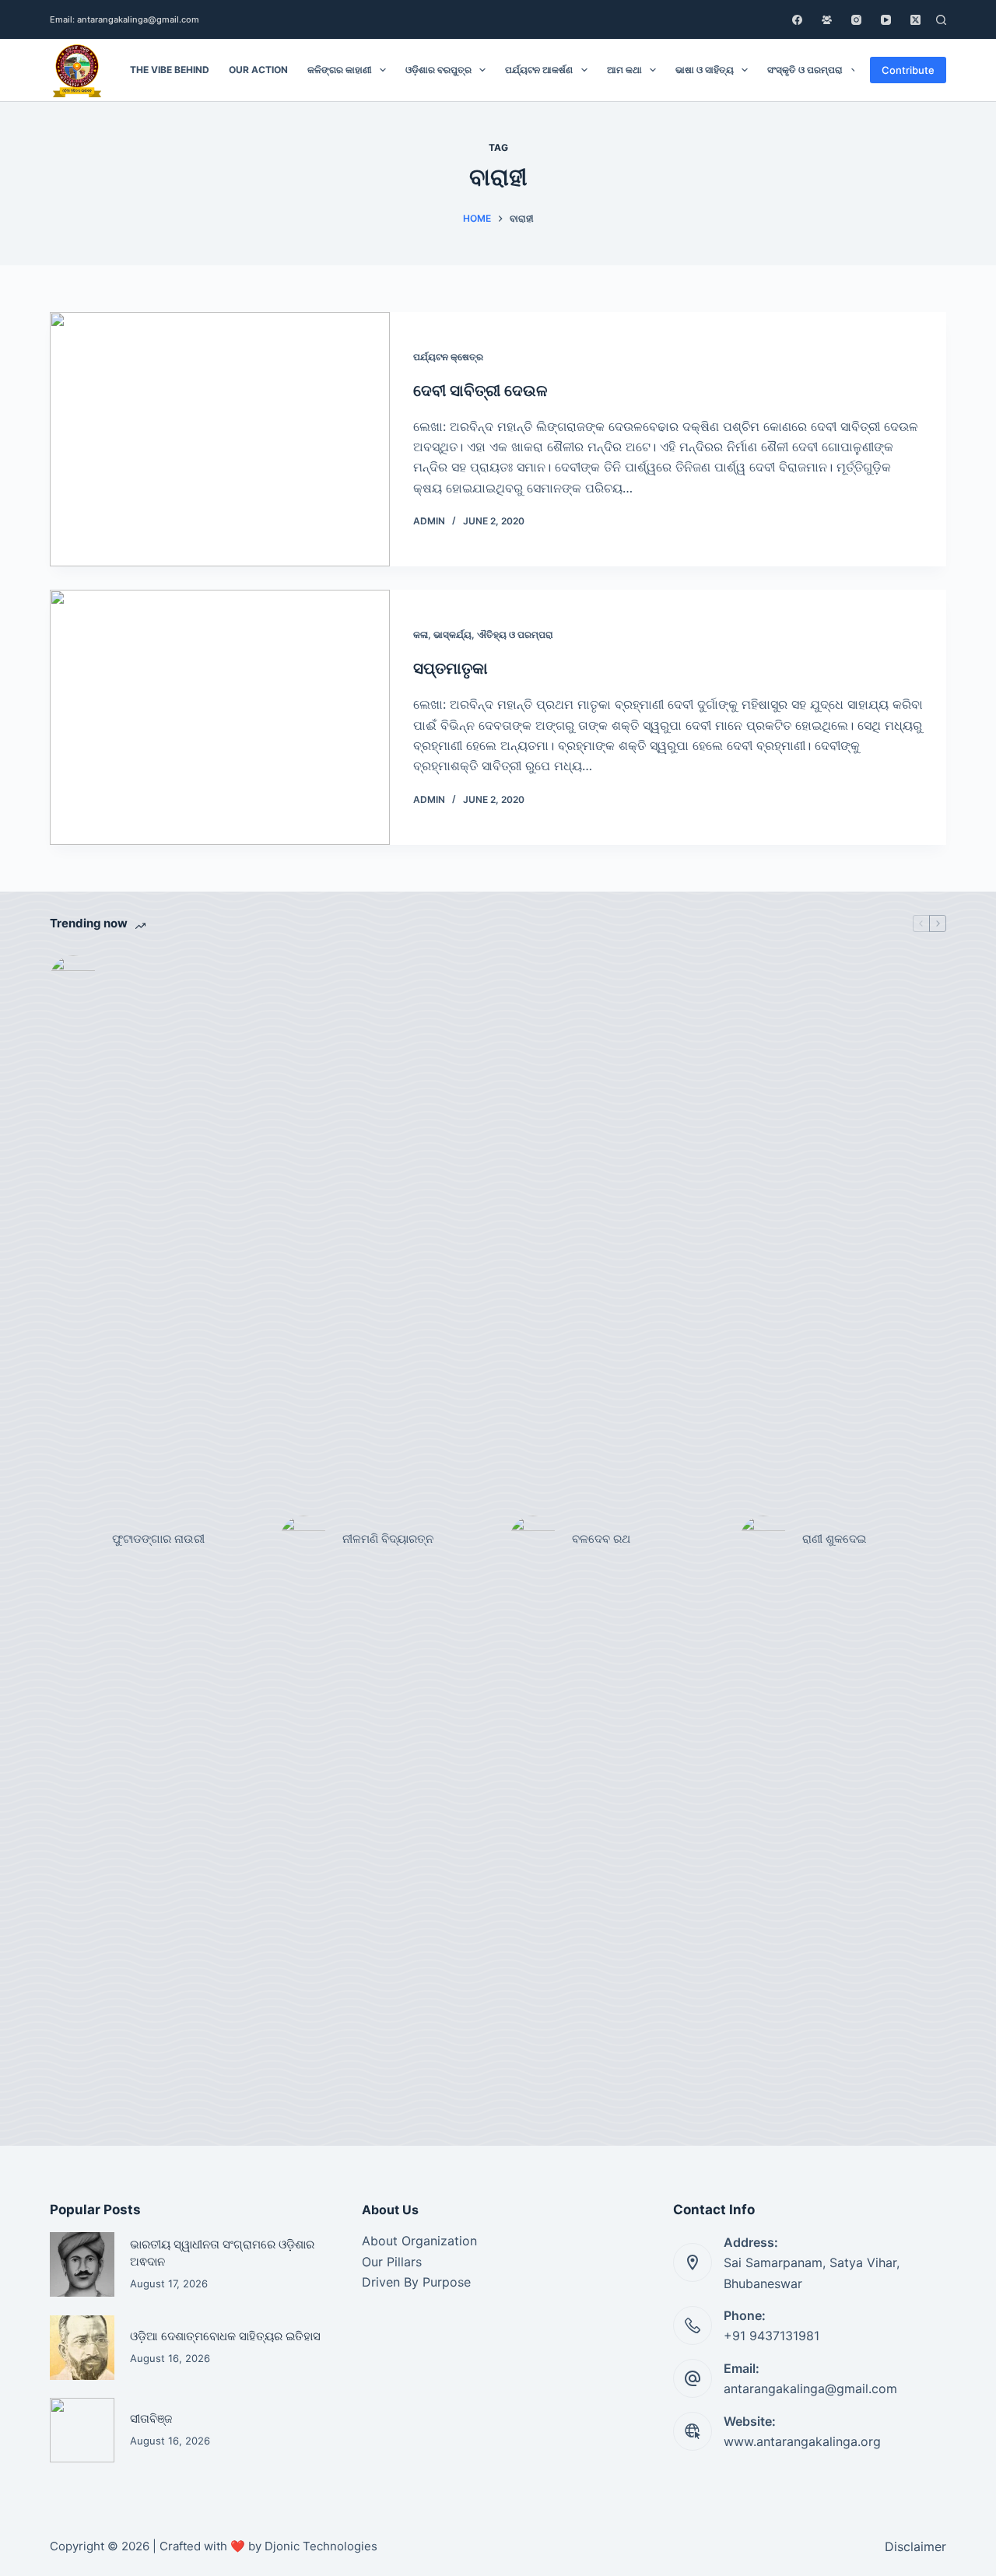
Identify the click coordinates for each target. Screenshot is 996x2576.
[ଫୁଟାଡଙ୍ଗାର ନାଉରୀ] (73, 1539)
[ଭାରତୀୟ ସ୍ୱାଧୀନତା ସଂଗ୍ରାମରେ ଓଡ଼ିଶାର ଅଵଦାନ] (82, 2264)
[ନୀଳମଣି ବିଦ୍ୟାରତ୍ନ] (303, 1539)
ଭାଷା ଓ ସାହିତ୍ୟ (705, 70)
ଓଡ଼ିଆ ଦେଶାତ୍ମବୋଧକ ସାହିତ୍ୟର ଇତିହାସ (225, 2336)
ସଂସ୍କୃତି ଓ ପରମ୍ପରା (805, 70)
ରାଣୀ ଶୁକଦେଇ (836, 1539)
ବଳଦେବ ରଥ (601, 1539)
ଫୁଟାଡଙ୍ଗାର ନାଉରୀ (158, 1539)
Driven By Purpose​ (416, 2282)
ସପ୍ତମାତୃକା (451, 668)
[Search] (941, 20)
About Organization (419, 2241)
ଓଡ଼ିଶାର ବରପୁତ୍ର (438, 70)
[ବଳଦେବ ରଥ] (533, 1539)
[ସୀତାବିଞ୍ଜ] (82, 2430)
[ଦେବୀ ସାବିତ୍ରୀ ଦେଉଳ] (220, 440)
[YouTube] (886, 20)
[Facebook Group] (827, 20)
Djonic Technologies (321, 2546)
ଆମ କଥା (624, 70)
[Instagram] (856, 20)
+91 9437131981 (772, 2336)
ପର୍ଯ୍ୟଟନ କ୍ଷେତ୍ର (448, 357)
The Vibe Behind (170, 70)
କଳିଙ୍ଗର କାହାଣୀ (340, 70)
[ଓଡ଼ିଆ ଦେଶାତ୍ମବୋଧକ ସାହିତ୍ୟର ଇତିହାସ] (82, 2348)
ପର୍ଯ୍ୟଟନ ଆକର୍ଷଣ (539, 70)
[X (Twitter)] (915, 20)
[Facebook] (797, 20)
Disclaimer (915, 2546)
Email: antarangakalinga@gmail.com (124, 19)
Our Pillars (392, 2262)
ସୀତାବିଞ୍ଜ (151, 2419)
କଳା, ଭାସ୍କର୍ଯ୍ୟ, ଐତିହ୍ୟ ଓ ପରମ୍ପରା (483, 634)
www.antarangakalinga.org (802, 2441)
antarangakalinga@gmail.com (810, 2388)
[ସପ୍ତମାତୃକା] (220, 717)
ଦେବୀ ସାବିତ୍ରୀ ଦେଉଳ (480, 391)
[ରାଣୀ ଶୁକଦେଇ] (763, 1539)
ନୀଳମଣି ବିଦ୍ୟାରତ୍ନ (388, 1539)
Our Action (258, 70)
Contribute (908, 70)
